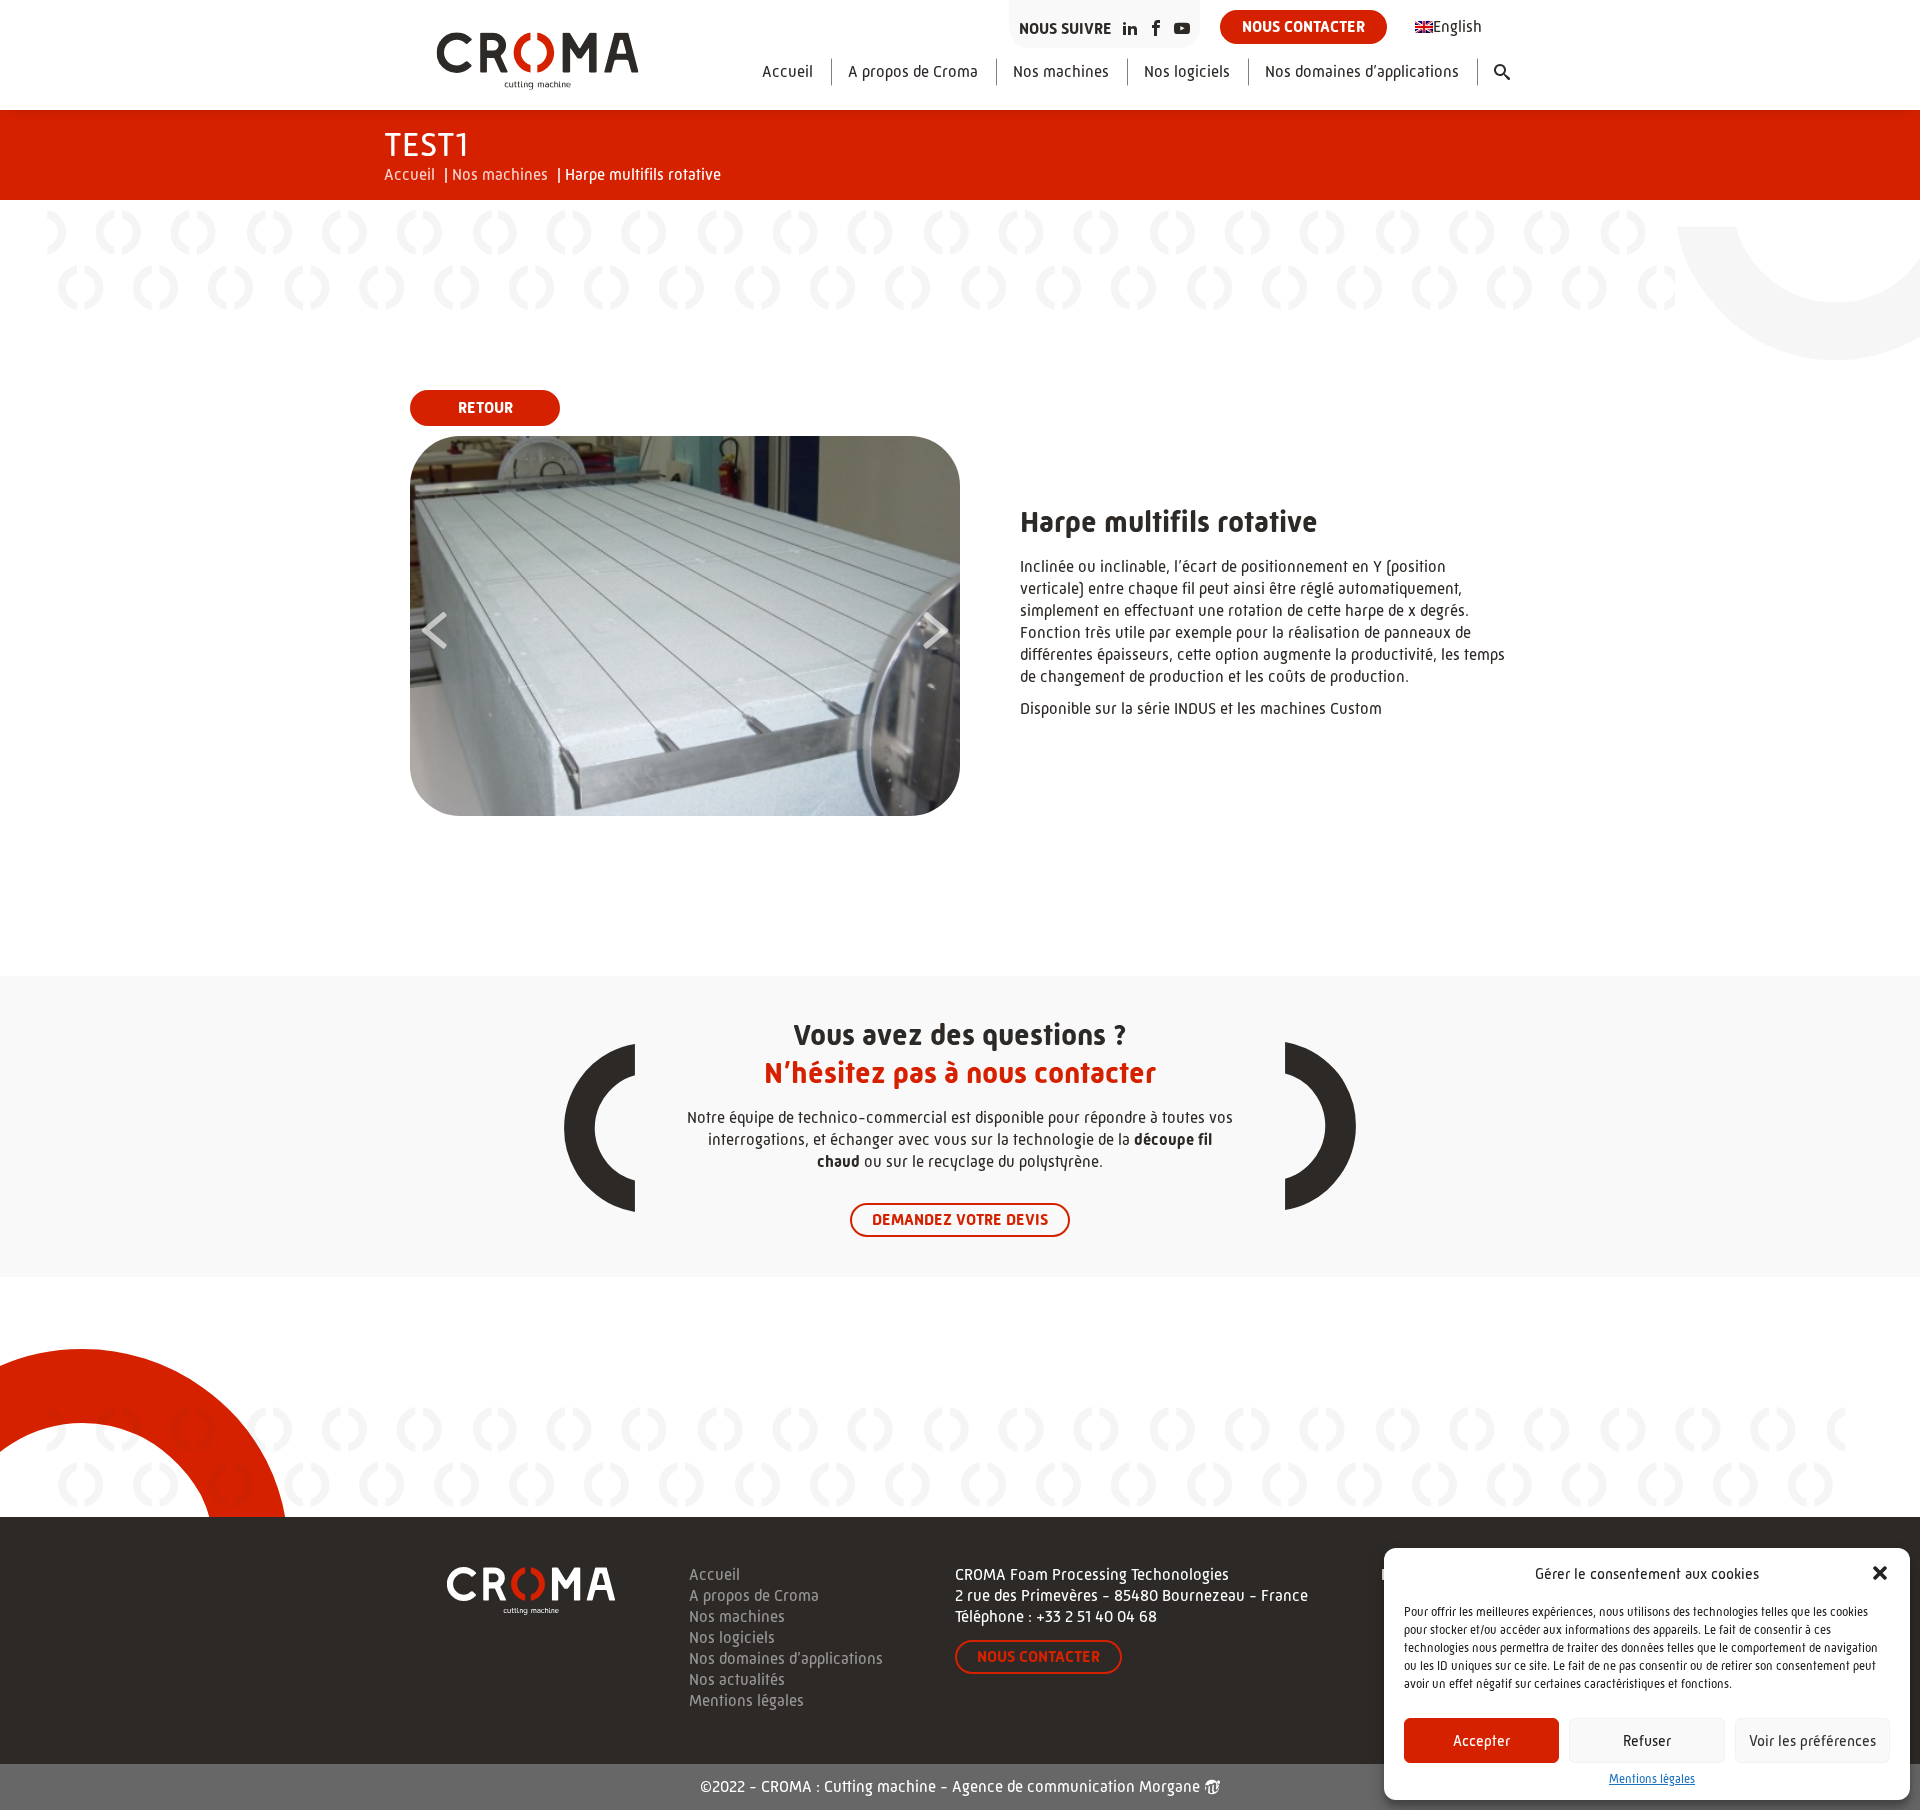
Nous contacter (1303, 26)
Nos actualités (737, 1680)
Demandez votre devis (960, 1219)
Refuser (1647, 1740)
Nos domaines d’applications (1362, 71)
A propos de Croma (913, 71)
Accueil (787, 71)
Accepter (1481, 1740)
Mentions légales (1652, 1779)
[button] (1880, 1573)
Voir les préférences (1812, 1740)
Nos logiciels (1187, 71)
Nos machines (1061, 71)
